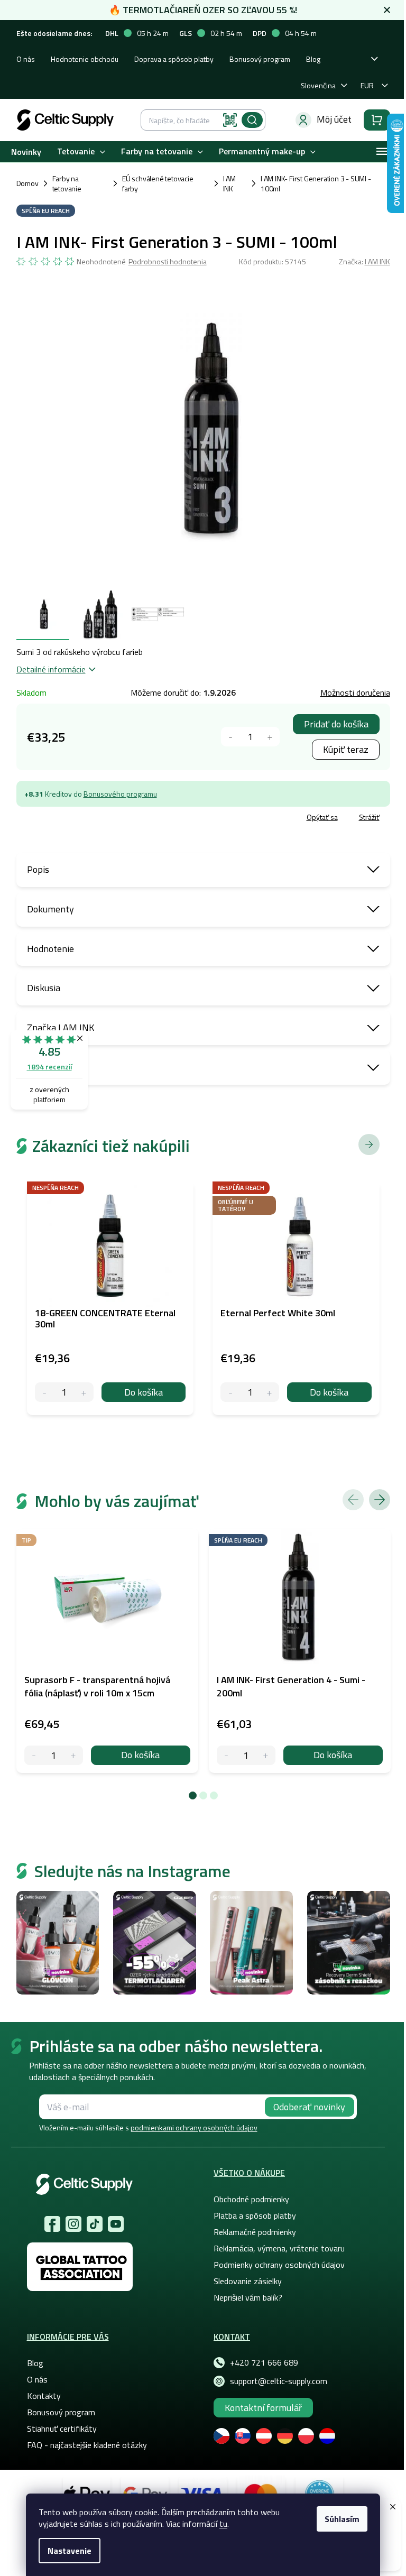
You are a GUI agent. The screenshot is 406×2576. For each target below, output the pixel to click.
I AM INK (377, 261)
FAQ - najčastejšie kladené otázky (87, 2445)
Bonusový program (260, 59)
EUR (367, 85)
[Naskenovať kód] (230, 120)
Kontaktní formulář (263, 2408)
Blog (313, 59)
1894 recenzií (49, 1067)
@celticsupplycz (95, 2224)
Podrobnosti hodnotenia (168, 262)
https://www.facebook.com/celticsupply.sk (52, 2224)
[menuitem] (26, 151)
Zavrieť (93, 819)
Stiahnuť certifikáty (62, 2429)
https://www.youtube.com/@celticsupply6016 (116, 2224)
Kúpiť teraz (346, 749)
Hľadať (252, 120)
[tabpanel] (107, 1651)
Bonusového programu (120, 794)
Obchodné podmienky (251, 2199)
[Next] (380, 1500)
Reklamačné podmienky (255, 2232)
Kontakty (44, 2396)
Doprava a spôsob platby (174, 59)
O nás (26, 59)
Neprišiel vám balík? (248, 2297)
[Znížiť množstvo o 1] (231, 737)
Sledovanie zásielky (248, 2281)
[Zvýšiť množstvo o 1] (270, 737)
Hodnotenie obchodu (85, 59)
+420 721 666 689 (264, 2362)
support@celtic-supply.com (279, 2381)
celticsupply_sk (73, 2224)
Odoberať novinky (309, 2107)
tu (223, 2524)
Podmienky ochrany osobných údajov (279, 2265)
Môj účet (334, 119)
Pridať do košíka (336, 724)
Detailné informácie (51, 669)
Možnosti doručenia (355, 693)
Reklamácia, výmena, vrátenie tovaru (279, 2248)
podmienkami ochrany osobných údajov (194, 2127)
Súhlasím (342, 2519)
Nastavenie (70, 2551)
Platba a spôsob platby (255, 2215)
